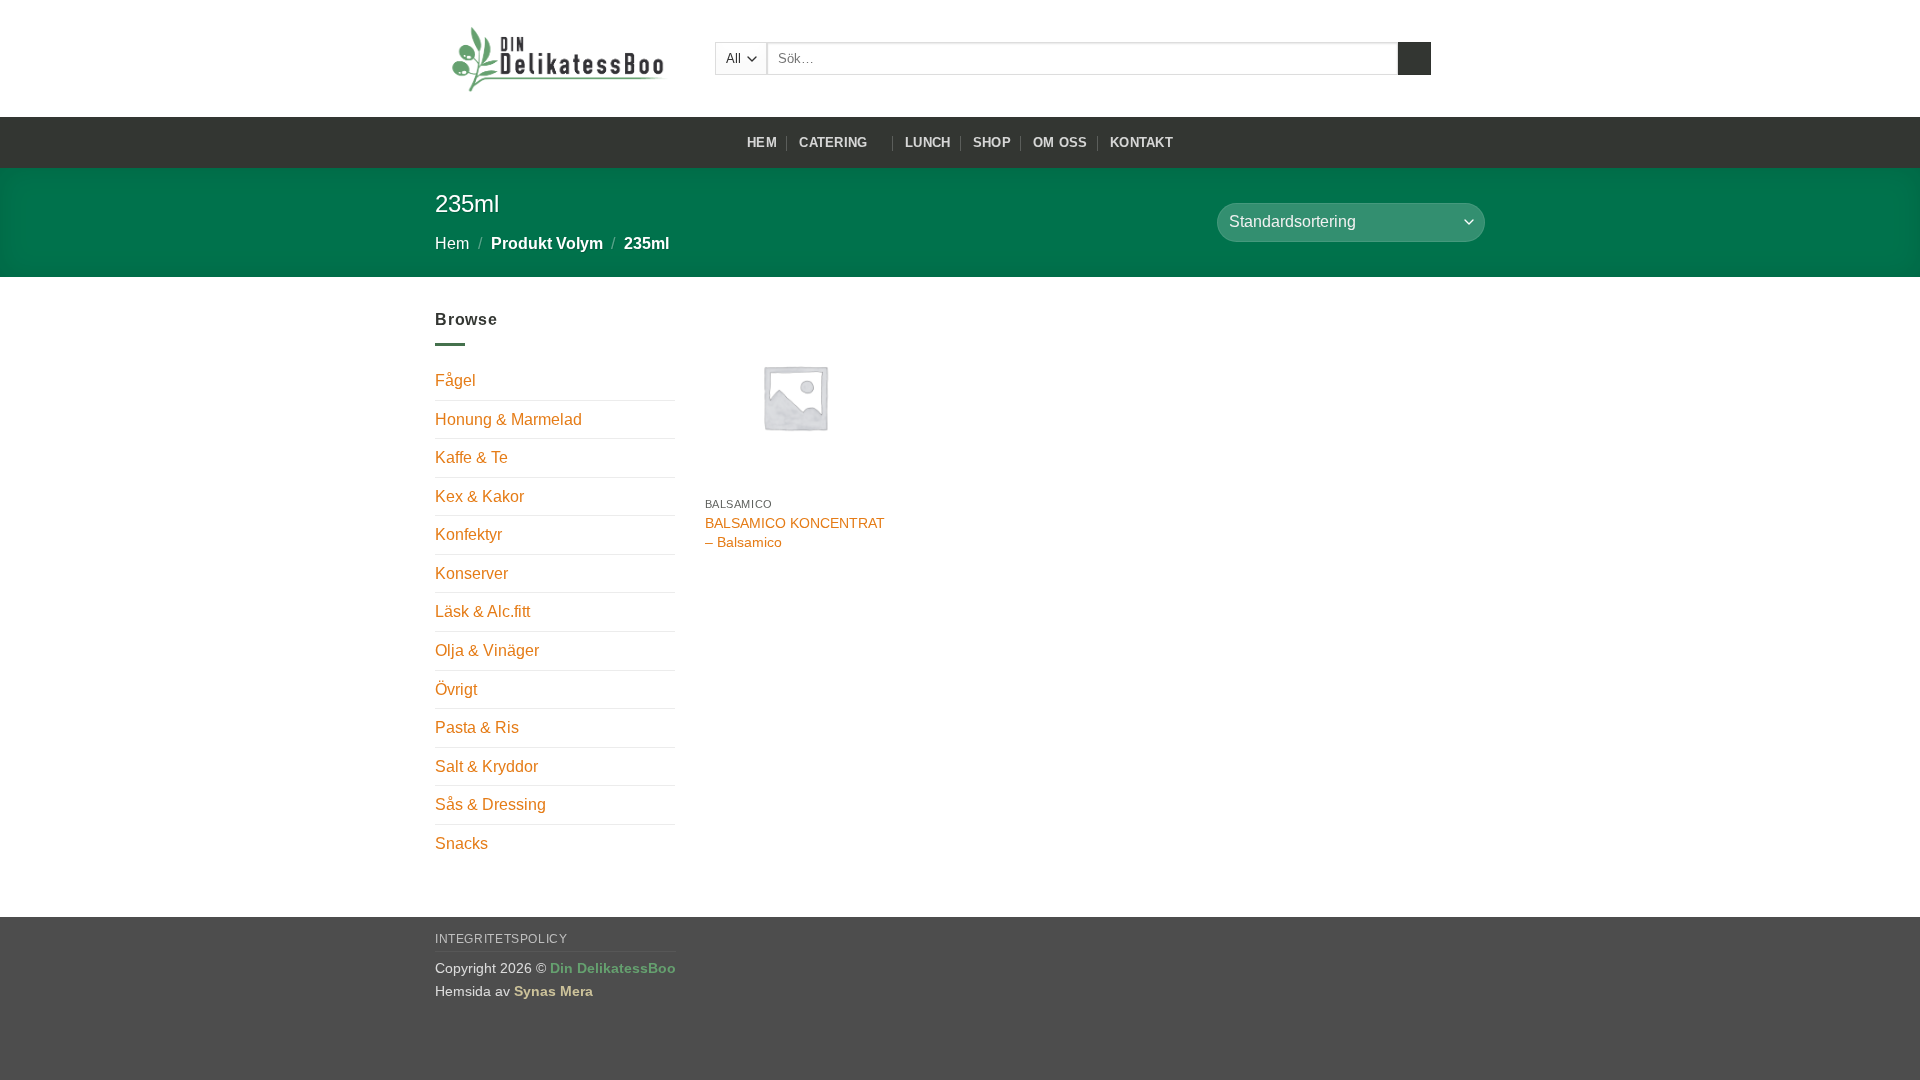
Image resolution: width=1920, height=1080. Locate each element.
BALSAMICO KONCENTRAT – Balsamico (795, 532)
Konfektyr (468, 534)
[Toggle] (663, 419)
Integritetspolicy (501, 939)
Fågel (455, 380)
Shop (992, 142)
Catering (833, 142)
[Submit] (1414, 59)
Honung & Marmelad (508, 419)
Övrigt (456, 689)
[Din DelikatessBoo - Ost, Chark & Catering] (560, 59)
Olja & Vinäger (487, 650)
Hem (762, 142)
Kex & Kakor (479, 496)
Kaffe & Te (471, 457)
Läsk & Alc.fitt (482, 611)
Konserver (471, 573)
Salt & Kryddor (486, 766)
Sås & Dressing (490, 804)
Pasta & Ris (477, 727)
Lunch (927, 142)
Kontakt (1141, 142)
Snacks (461, 843)
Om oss (1060, 142)
